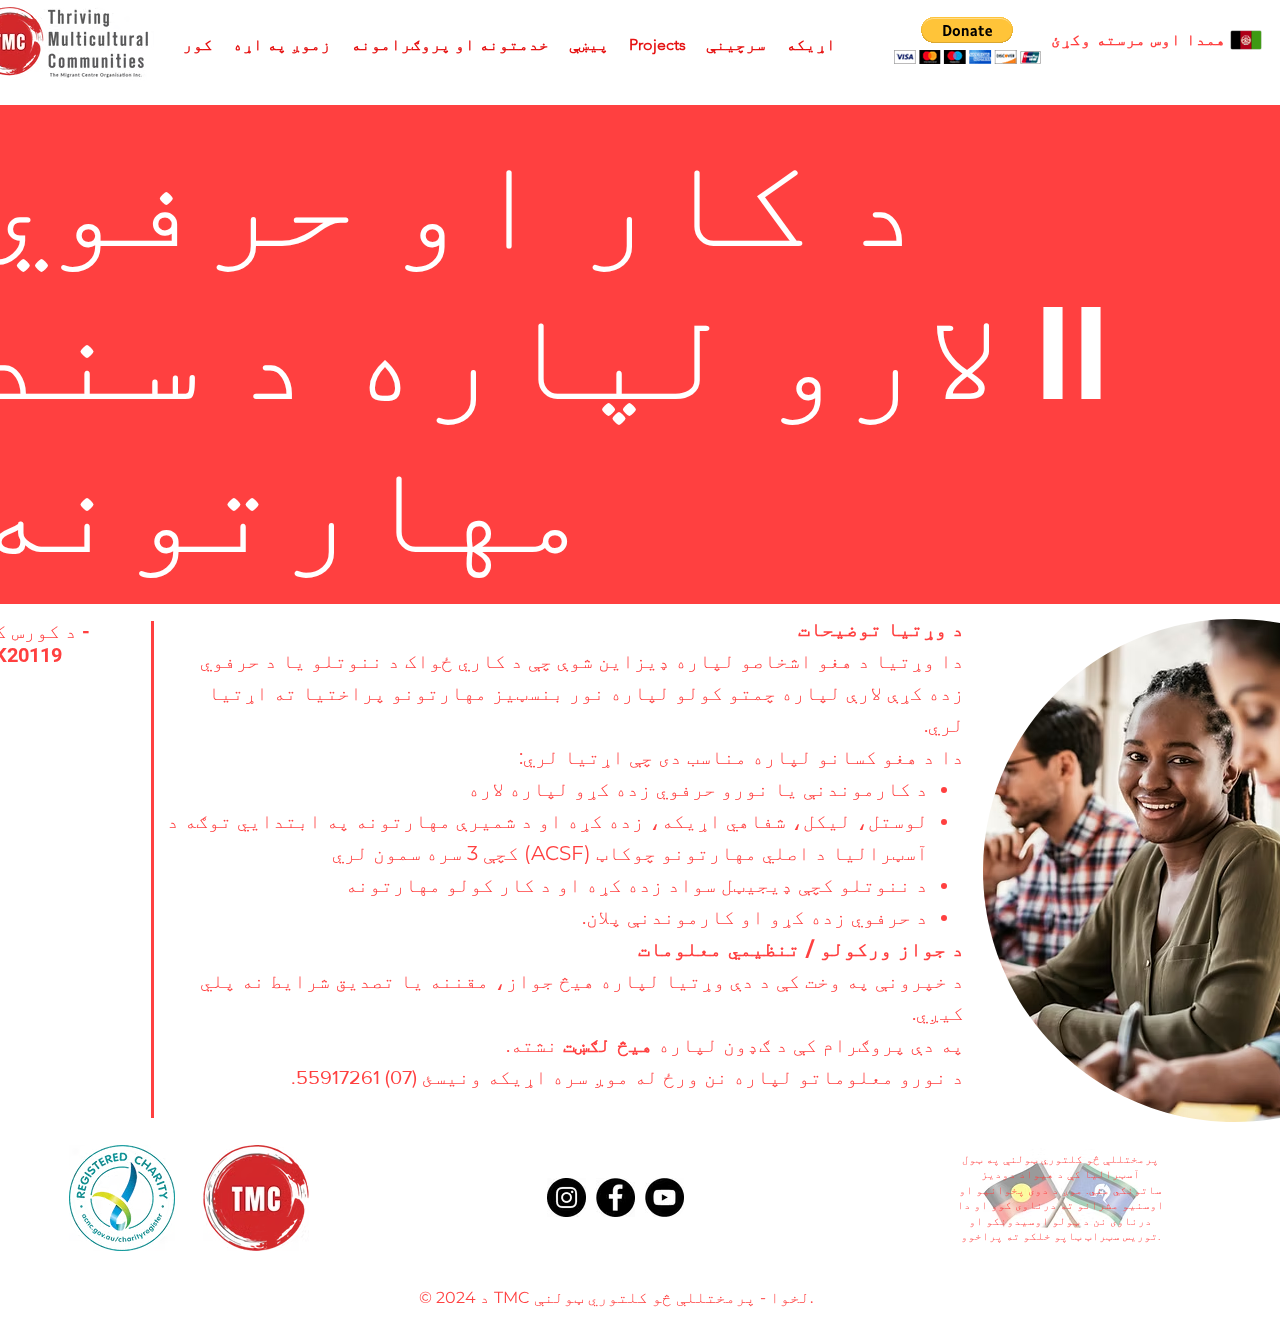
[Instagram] (566, 1197)
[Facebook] (615, 1197)
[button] (967, 40)
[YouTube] (664, 1197)
